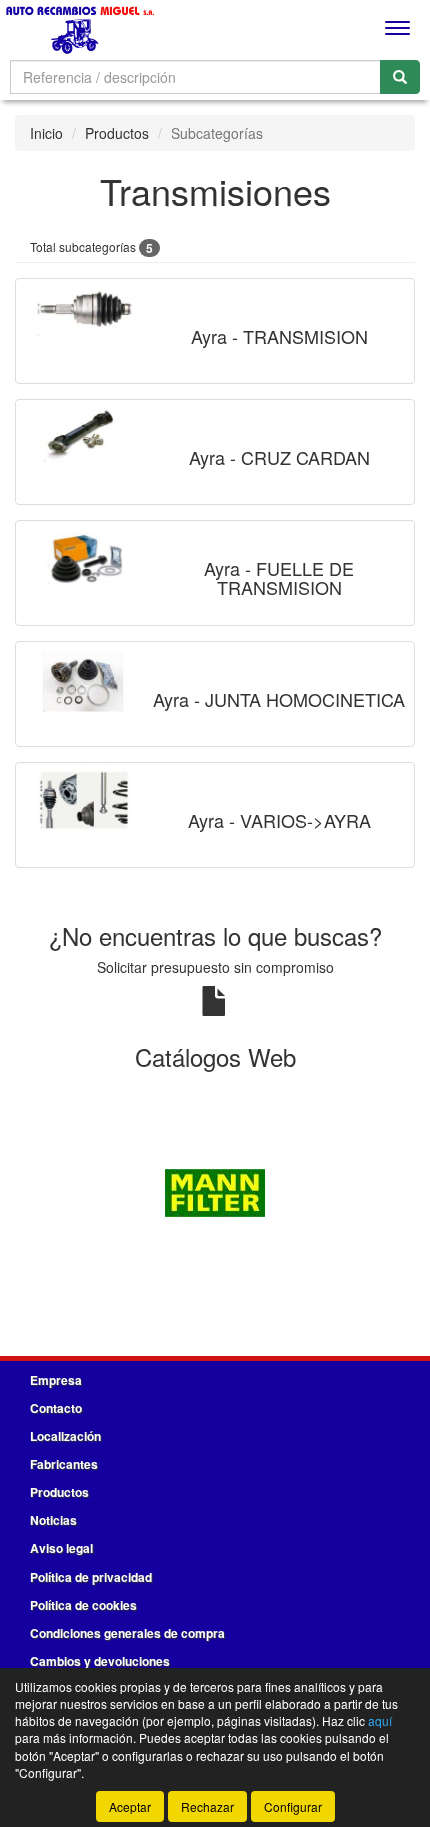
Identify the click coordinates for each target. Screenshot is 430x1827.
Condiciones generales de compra (127, 1633)
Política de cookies (83, 1605)
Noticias (53, 1520)
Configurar (293, 1806)
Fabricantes (64, 1464)
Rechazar (207, 1806)
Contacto (56, 1408)
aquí (380, 1720)
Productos (117, 133)
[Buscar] (400, 77)
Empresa (56, 1380)
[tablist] (215, 1191)
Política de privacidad (91, 1577)
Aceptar (130, 1806)
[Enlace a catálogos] (215, 1191)
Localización (65, 1436)
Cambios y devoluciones (100, 1661)
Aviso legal (61, 1548)
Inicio (46, 133)
